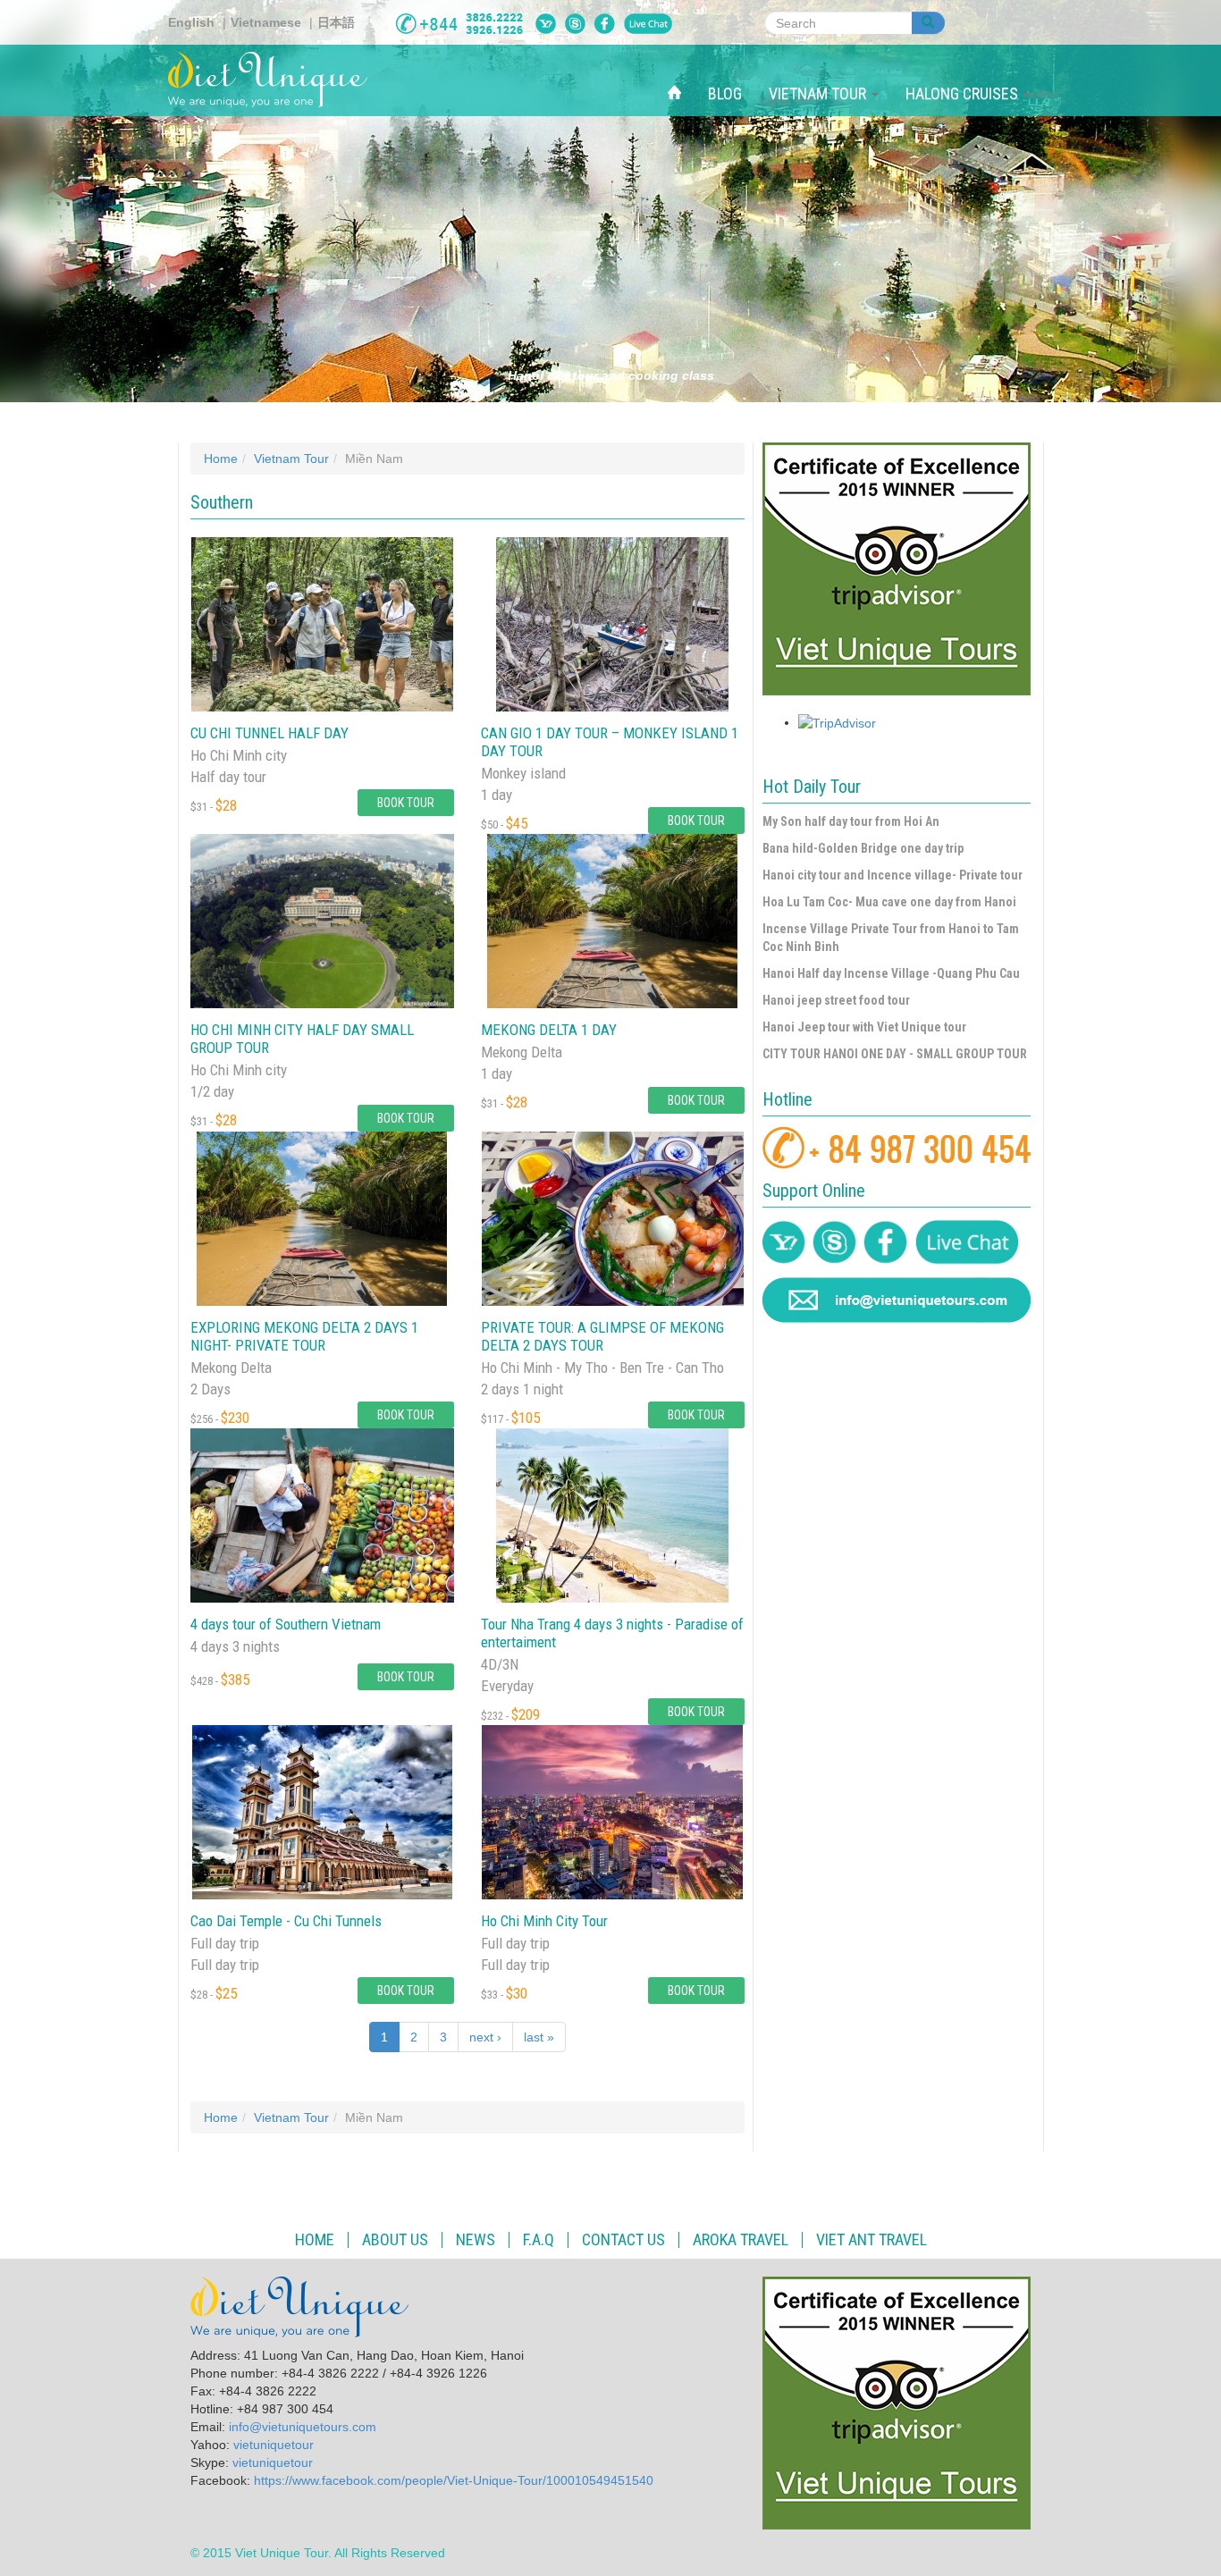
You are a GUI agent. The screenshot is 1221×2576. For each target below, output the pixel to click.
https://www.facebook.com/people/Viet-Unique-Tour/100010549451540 (454, 2480)
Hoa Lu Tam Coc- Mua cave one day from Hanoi (889, 902)
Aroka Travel (741, 2240)
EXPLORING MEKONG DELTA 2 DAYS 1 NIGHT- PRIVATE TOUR (304, 1336)
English (191, 22)
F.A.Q (539, 2240)
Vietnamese (266, 22)
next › (485, 2037)
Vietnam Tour (819, 93)
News (476, 2240)
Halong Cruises (964, 93)
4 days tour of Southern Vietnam (286, 1624)
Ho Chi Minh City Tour (544, 1921)
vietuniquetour (274, 2445)
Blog (725, 93)
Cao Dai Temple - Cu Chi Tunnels (286, 1921)
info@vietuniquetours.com (303, 2427)
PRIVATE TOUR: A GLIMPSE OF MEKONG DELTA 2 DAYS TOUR (602, 1336)
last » (539, 2037)
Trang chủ (681, 74)
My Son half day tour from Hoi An (851, 821)
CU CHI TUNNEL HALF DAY (269, 733)
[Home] (274, 80)
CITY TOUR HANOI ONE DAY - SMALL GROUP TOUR (895, 1054)
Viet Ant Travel (872, 2240)
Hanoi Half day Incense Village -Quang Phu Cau (891, 973)
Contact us (623, 2240)
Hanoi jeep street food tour (836, 1000)
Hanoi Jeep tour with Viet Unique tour (864, 1027)
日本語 (336, 22)
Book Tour (406, 803)
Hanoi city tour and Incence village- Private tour (893, 875)
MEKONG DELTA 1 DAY (549, 1030)
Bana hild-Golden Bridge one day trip (863, 848)
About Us (395, 2240)
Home (221, 459)
